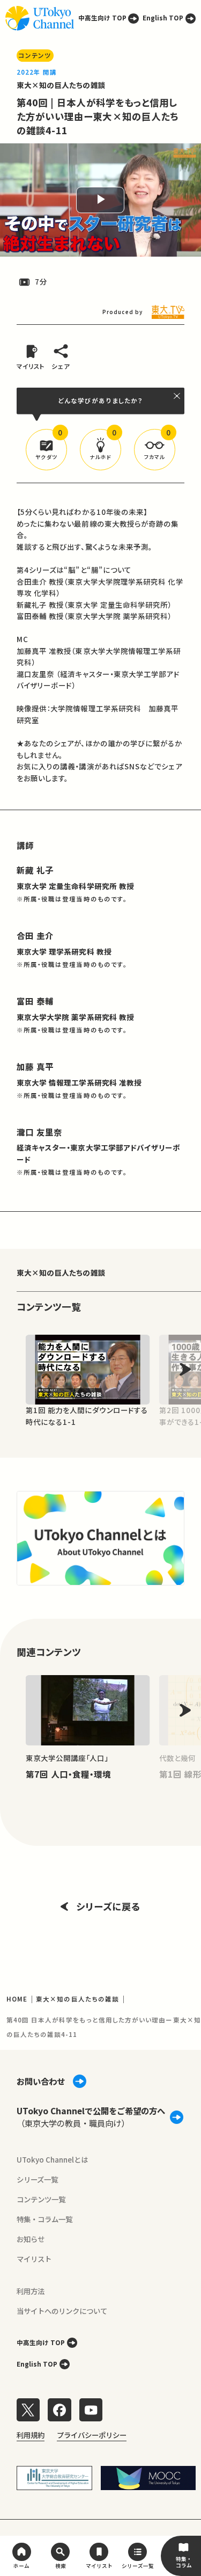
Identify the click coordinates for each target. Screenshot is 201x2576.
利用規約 (31, 2435)
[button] (46, 450)
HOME (17, 1999)
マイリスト (34, 2259)
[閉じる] (177, 396)
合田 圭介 (35, 935)
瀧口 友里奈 (39, 1132)
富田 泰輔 (35, 1001)
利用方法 (31, 2291)
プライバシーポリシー (92, 2435)
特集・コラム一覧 (44, 2219)
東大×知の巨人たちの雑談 (61, 85)
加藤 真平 (35, 1066)
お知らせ (31, 2239)
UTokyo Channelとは (52, 2159)
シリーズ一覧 (37, 2179)
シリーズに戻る (108, 1906)
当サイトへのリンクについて (62, 2311)
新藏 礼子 (35, 870)
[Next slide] (185, 1369)
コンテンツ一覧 (41, 2199)
